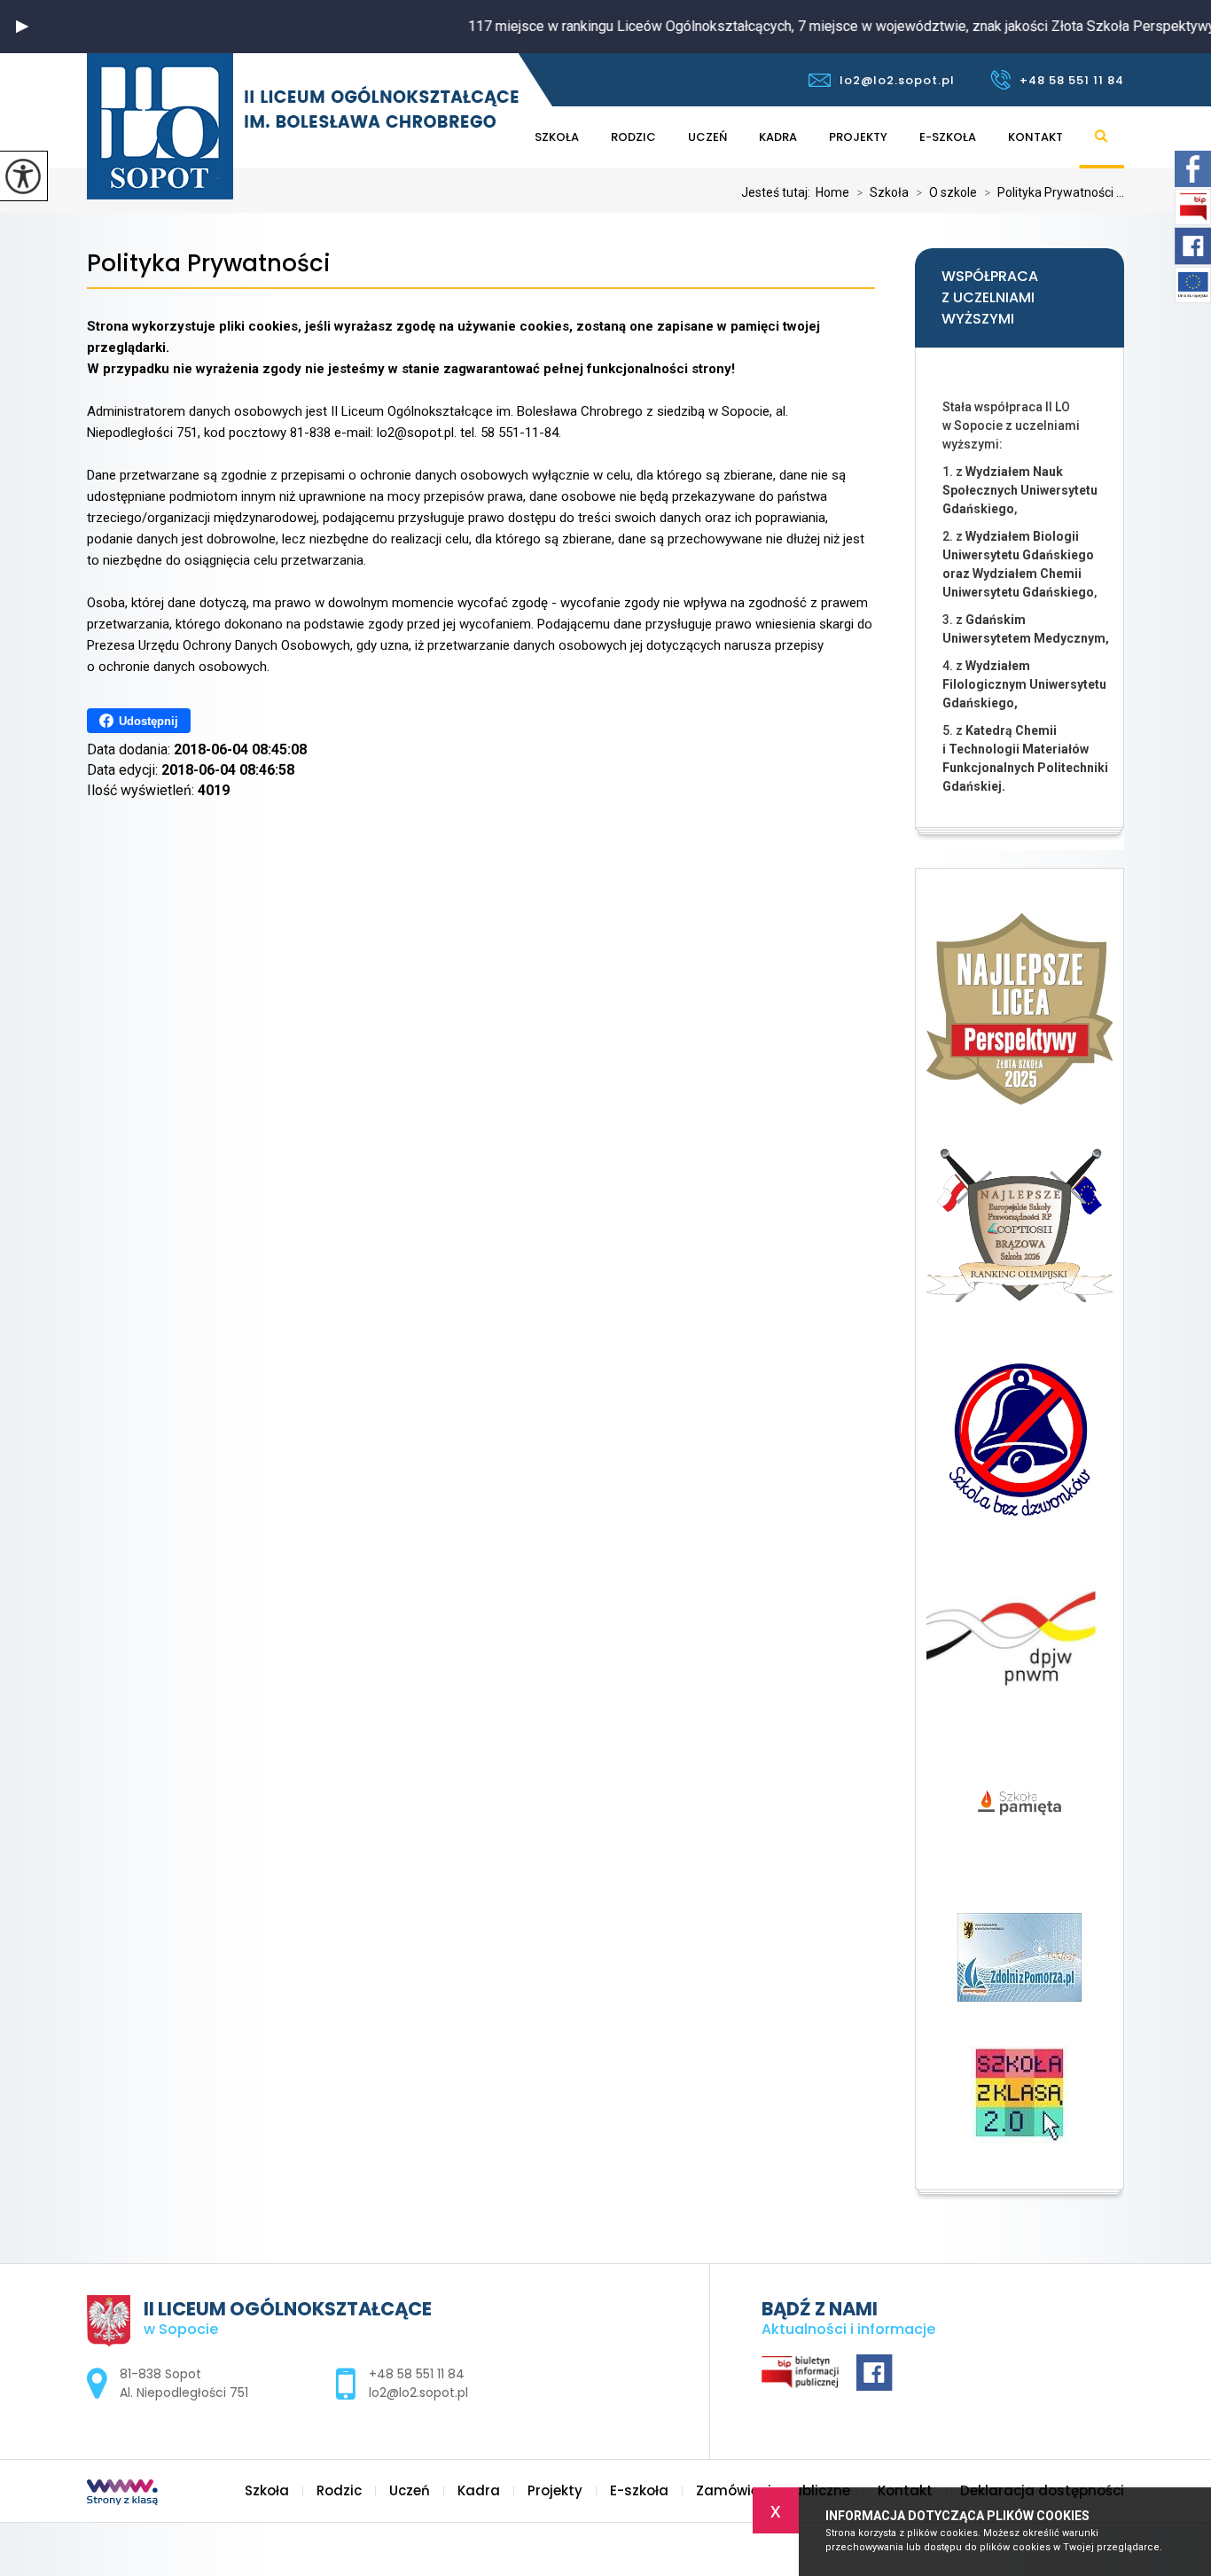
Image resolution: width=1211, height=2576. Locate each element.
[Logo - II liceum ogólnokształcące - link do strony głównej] (303, 126)
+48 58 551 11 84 (1072, 80)
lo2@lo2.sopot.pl (897, 80)
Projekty (858, 137)
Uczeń (707, 137)
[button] (22, 27)
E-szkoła (948, 137)
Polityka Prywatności (209, 264)
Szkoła (557, 137)
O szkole (946, 192)
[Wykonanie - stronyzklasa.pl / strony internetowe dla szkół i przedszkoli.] (122, 2494)
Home (832, 192)
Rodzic (633, 137)
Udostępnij (148, 721)
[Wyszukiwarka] (1102, 137)
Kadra (778, 137)
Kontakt (1035, 137)
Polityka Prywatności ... (1054, 192)
